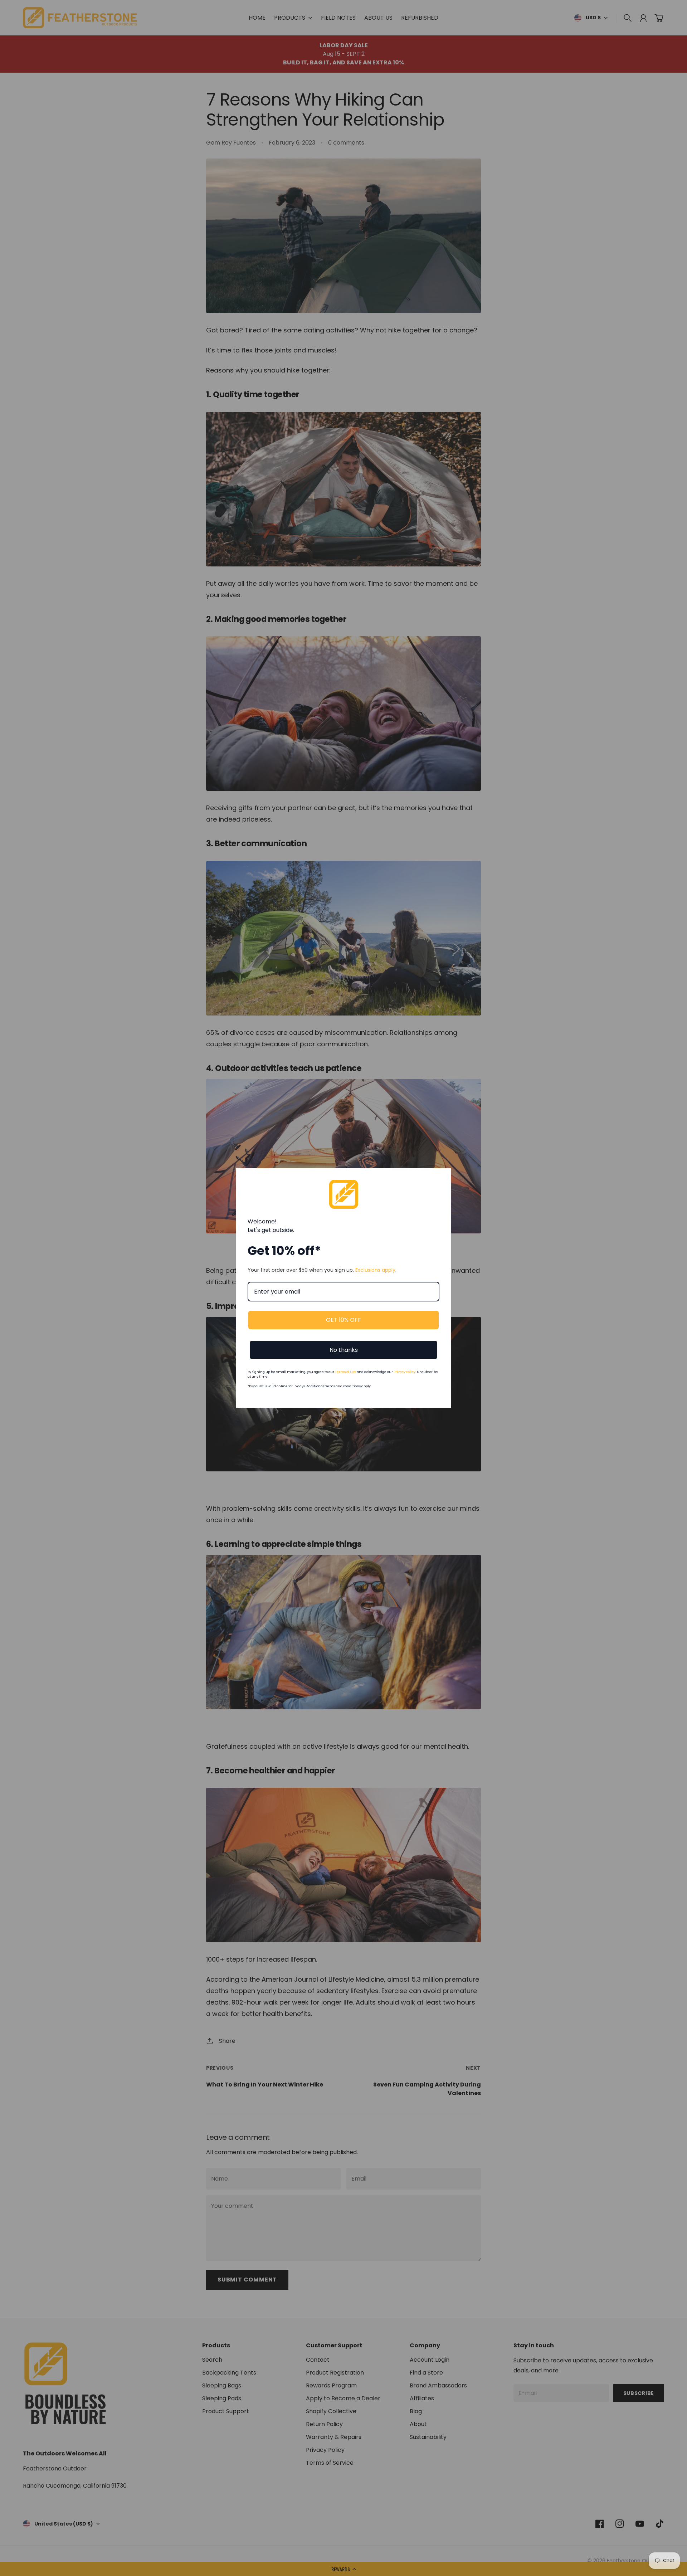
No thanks (344, 1350)
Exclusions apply (375, 1270)
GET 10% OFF (343, 1320)
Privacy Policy (405, 1372)
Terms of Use (345, 1372)
